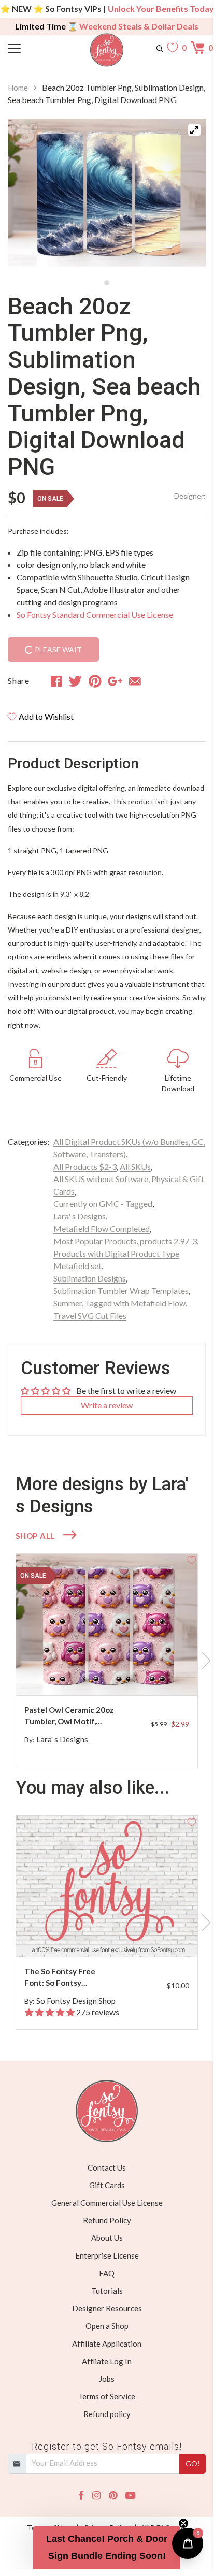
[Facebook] (81, 2495)
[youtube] (130, 2495)
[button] (107, 2548)
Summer (68, 1303)
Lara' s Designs (80, 1216)
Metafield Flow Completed (102, 1228)
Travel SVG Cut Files (90, 1315)
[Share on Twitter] (75, 681)
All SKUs (135, 1166)
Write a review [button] (107, 1405)
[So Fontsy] (107, 50)
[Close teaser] (183, 2523)
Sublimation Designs (90, 1278)
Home (18, 88)
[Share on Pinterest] (95, 681)
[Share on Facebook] (56, 681)
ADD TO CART (156, 1675)
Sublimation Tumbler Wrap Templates (121, 1291)
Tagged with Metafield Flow (135, 1303)
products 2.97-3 (168, 1241)
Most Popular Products (95, 1241)
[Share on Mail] (135, 681)
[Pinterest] (113, 2495)
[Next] (185, 196)
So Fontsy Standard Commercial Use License (95, 614)
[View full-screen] (194, 130)
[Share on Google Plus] (115, 681)
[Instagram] (96, 2495)
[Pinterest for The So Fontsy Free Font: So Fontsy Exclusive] (112, 1936)
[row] (107, 1661)
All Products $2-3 (85, 1166)
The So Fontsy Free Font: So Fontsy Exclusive (60, 1978)
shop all (35, 1536)
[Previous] (28, 196)
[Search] (160, 48)
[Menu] (33, 48)
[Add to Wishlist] (192, 1560)
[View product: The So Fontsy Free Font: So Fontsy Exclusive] (107, 1886)
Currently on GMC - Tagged (103, 1204)
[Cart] (198, 48)
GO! (193, 2463)
